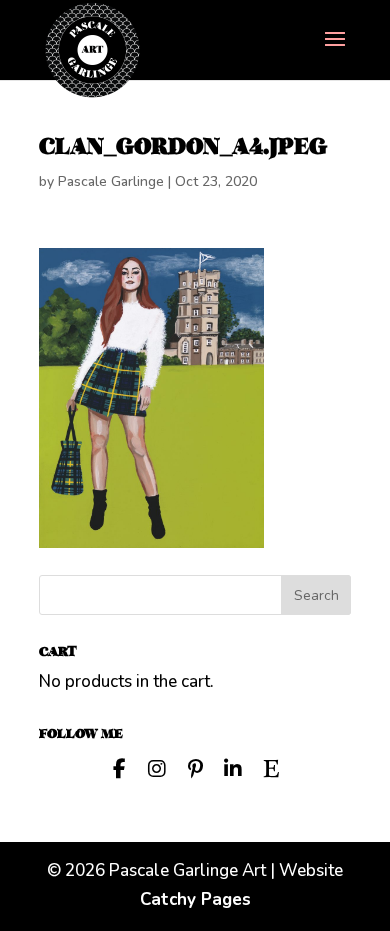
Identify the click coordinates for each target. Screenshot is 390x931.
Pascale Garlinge (111, 181)
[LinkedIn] (233, 767)
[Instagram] (157, 767)
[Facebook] (119, 767)
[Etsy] (271, 767)
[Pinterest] (195, 767)
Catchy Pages (195, 899)
